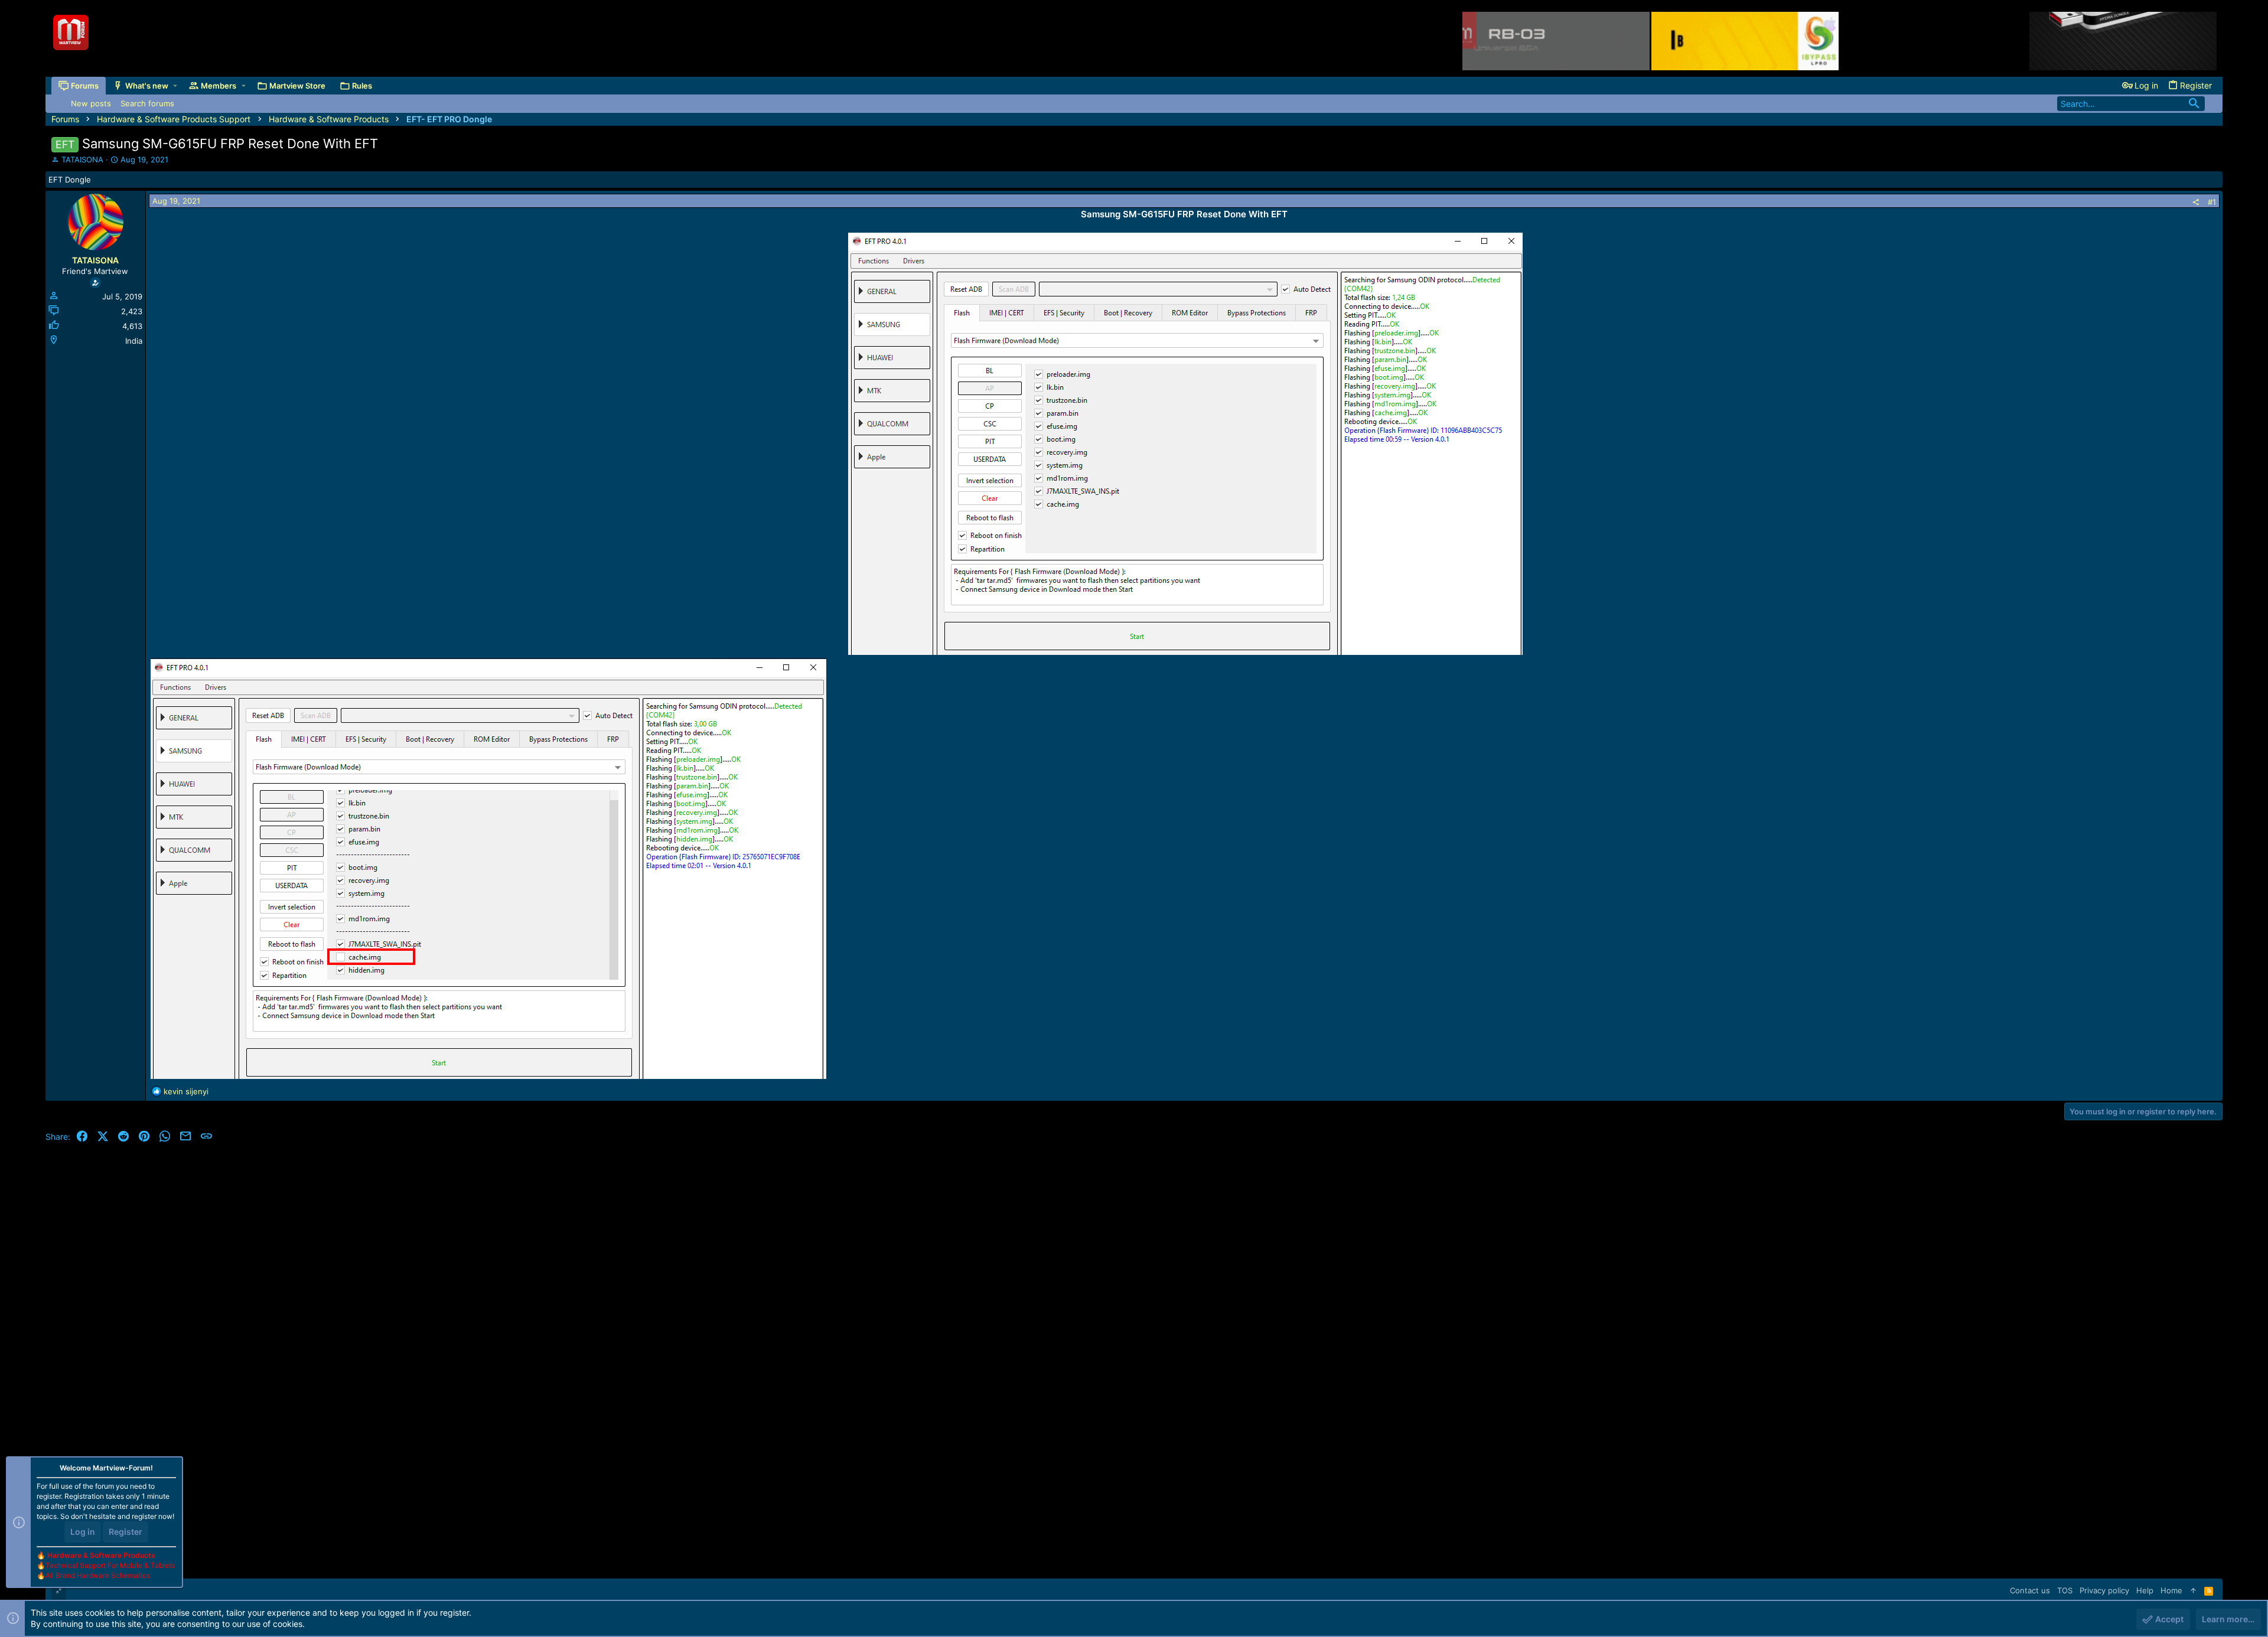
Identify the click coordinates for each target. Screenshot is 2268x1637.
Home (2171, 1590)
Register (126, 1532)
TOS (2065, 1590)
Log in (83, 1532)
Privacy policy (2104, 1590)
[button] (175, 86)
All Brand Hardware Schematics (98, 1575)
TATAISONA (82, 159)
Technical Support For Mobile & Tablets (110, 1565)
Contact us (2030, 1590)
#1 (2212, 202)
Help (2145, 1590)
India (134, 341)
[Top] (2193, 1590)
